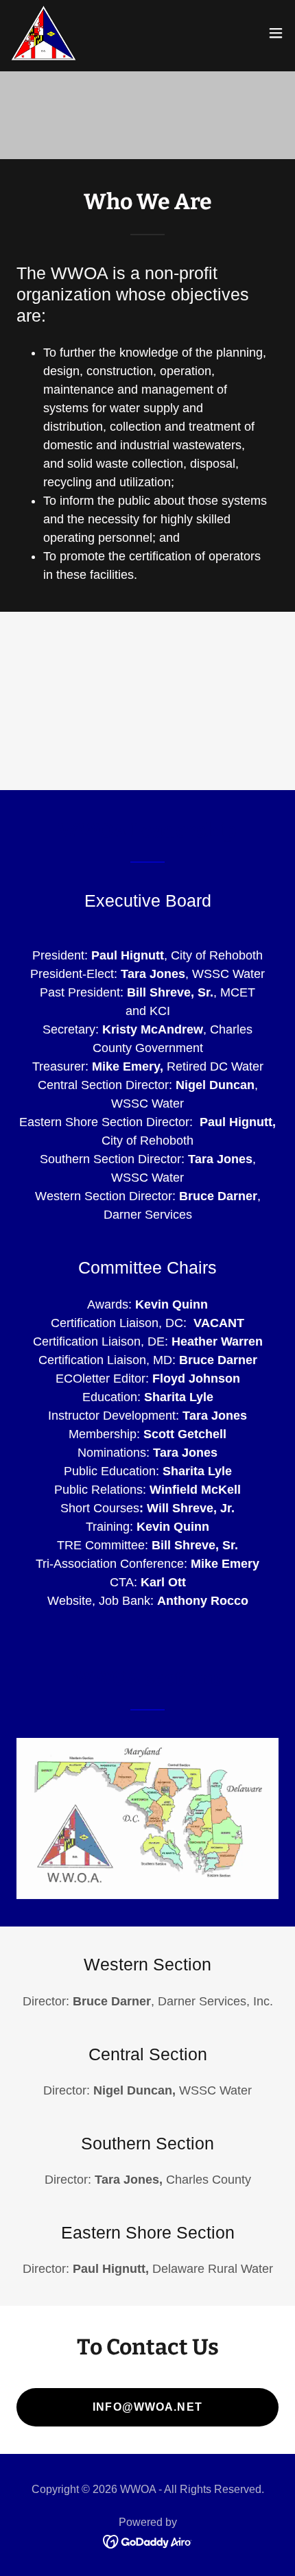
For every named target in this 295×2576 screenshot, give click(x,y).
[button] (276, 33)
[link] (44, 33)
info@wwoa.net (147, 2407)
